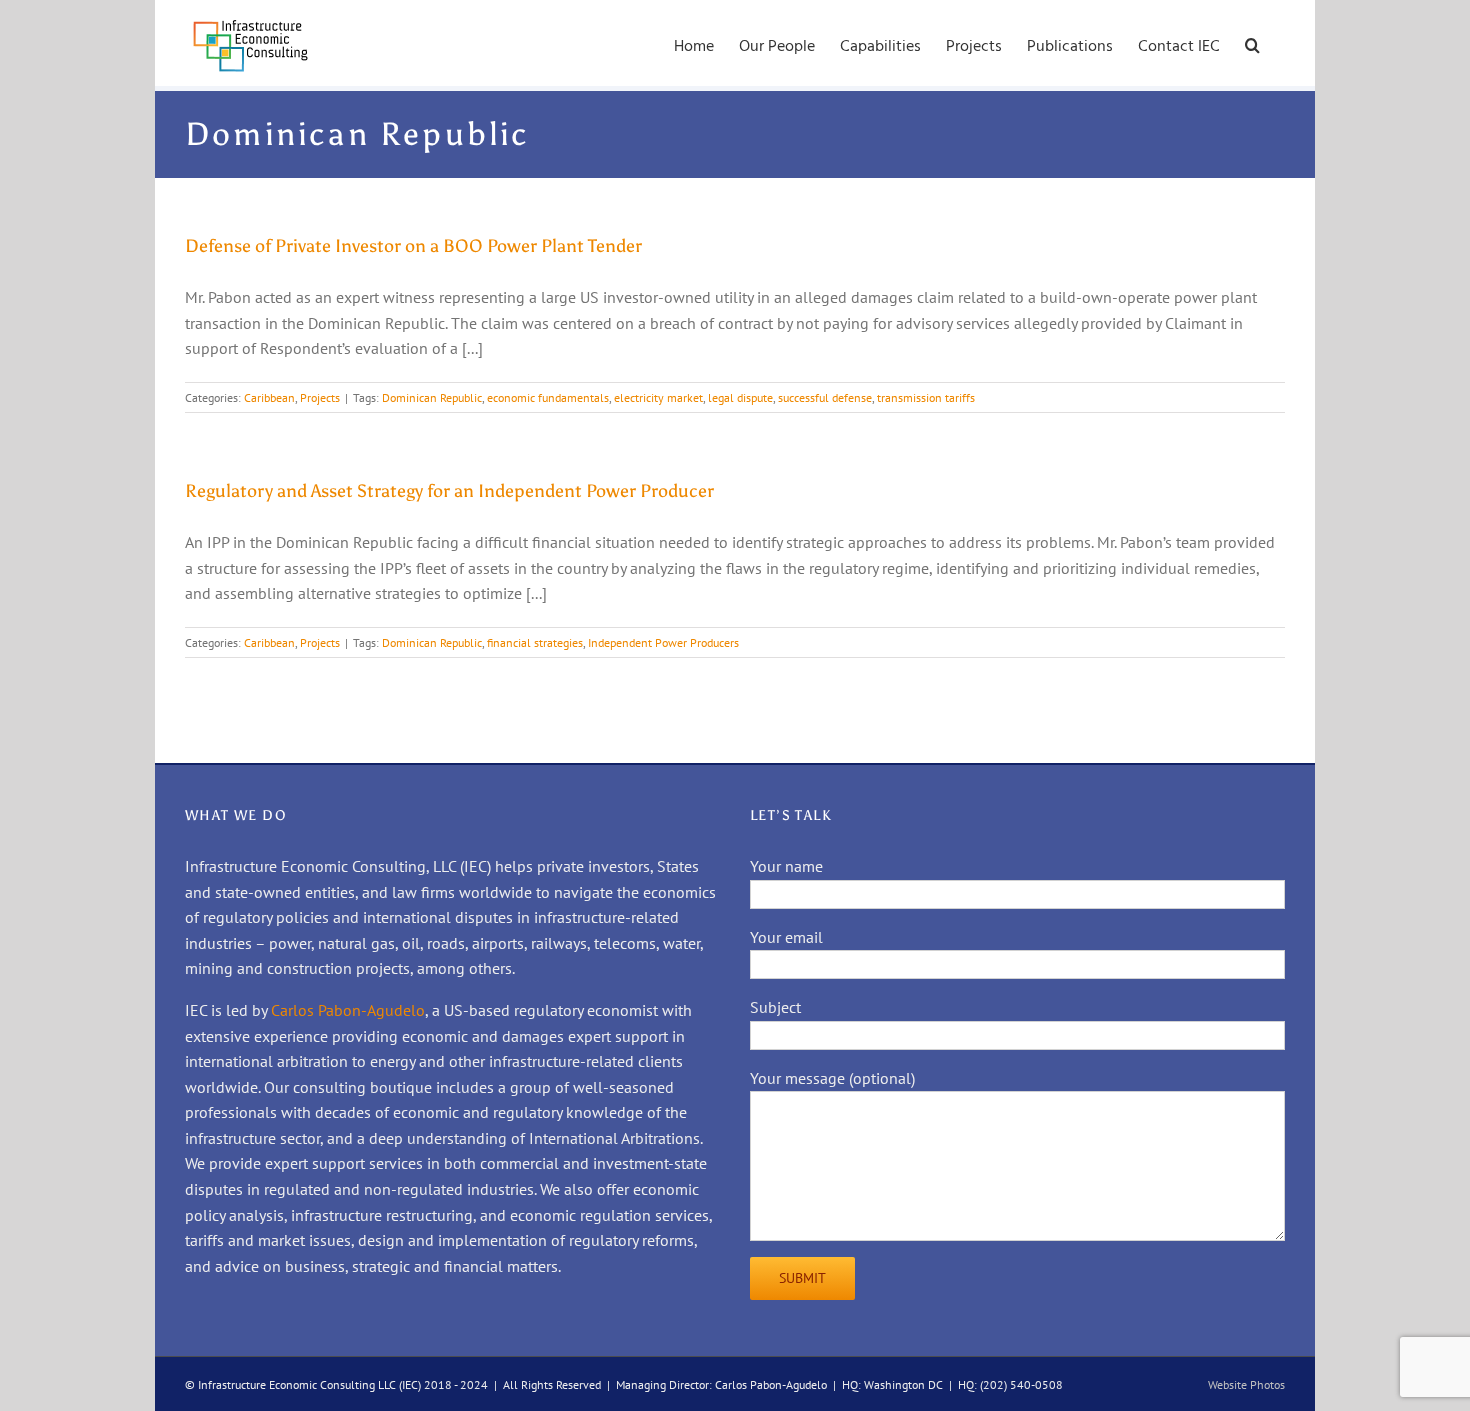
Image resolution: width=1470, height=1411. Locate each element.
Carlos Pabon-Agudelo (348, 1010)
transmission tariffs (926, 397)
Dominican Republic (432, 397)
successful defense (825, 397)
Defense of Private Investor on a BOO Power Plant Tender (413, 246)
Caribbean (269, 397)
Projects (320, 397)
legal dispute (740, 397)
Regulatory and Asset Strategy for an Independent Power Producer (449, 491)
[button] (1252, 43)
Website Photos (1246, 1384)
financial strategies (535, 642)
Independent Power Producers (663, 642)
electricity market (658, 397)
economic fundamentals (548, 397)
